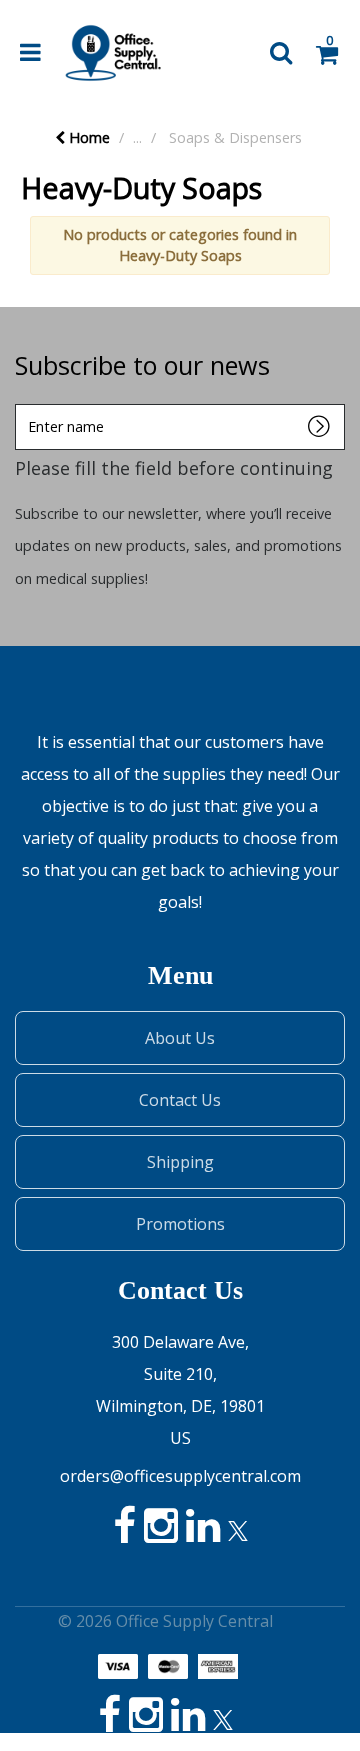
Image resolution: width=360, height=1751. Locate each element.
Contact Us (180, 1100)
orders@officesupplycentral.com (180, 1476)
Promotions (180, 1224)
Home (87, 137)
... (137, 137)
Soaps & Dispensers (235, 137)
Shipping (180, 1162)
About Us (180, 1038)
